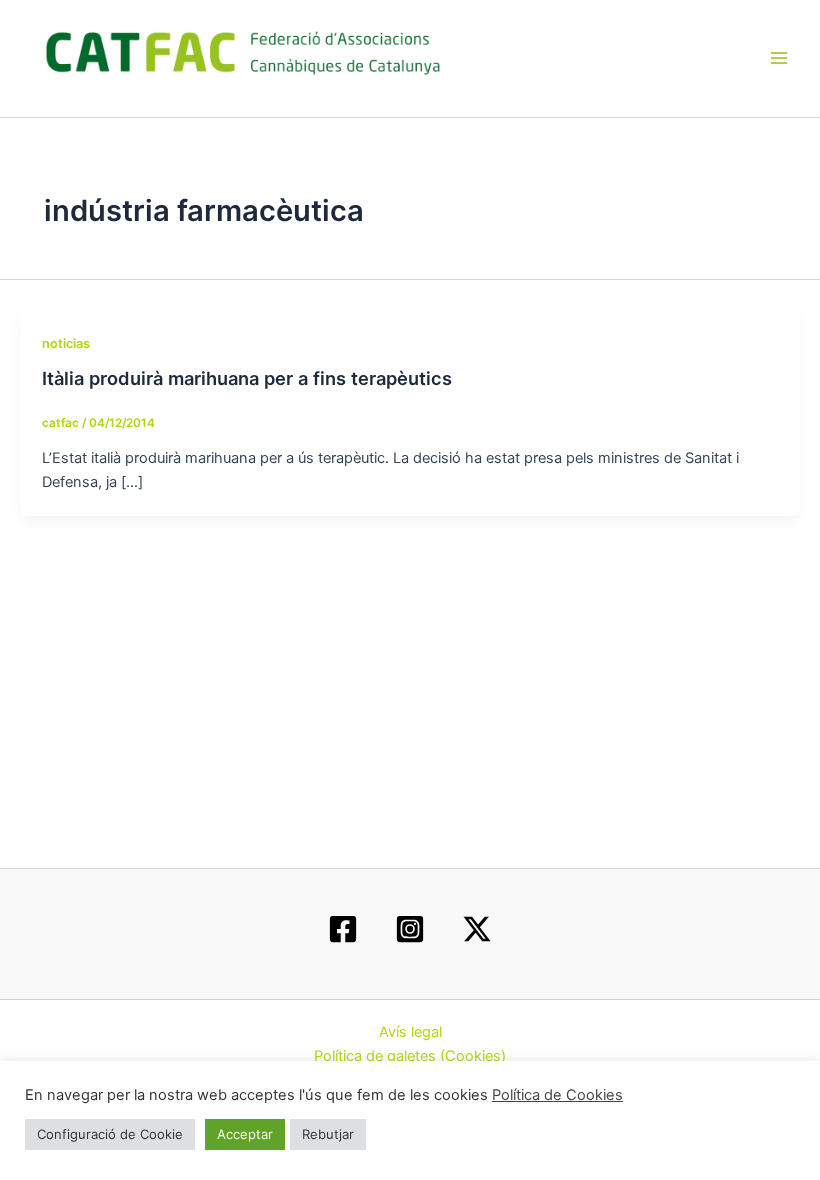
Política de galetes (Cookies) (410, 1056)
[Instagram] (410, 929)
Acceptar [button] (245, 1134)
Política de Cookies (557, 1095)
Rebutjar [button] (328, 1134)
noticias (66, 343)
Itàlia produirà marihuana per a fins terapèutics (247, 378)
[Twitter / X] (477, 929)
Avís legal (410, 1032)
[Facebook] (343, 929)
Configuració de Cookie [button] (110, 1134)
